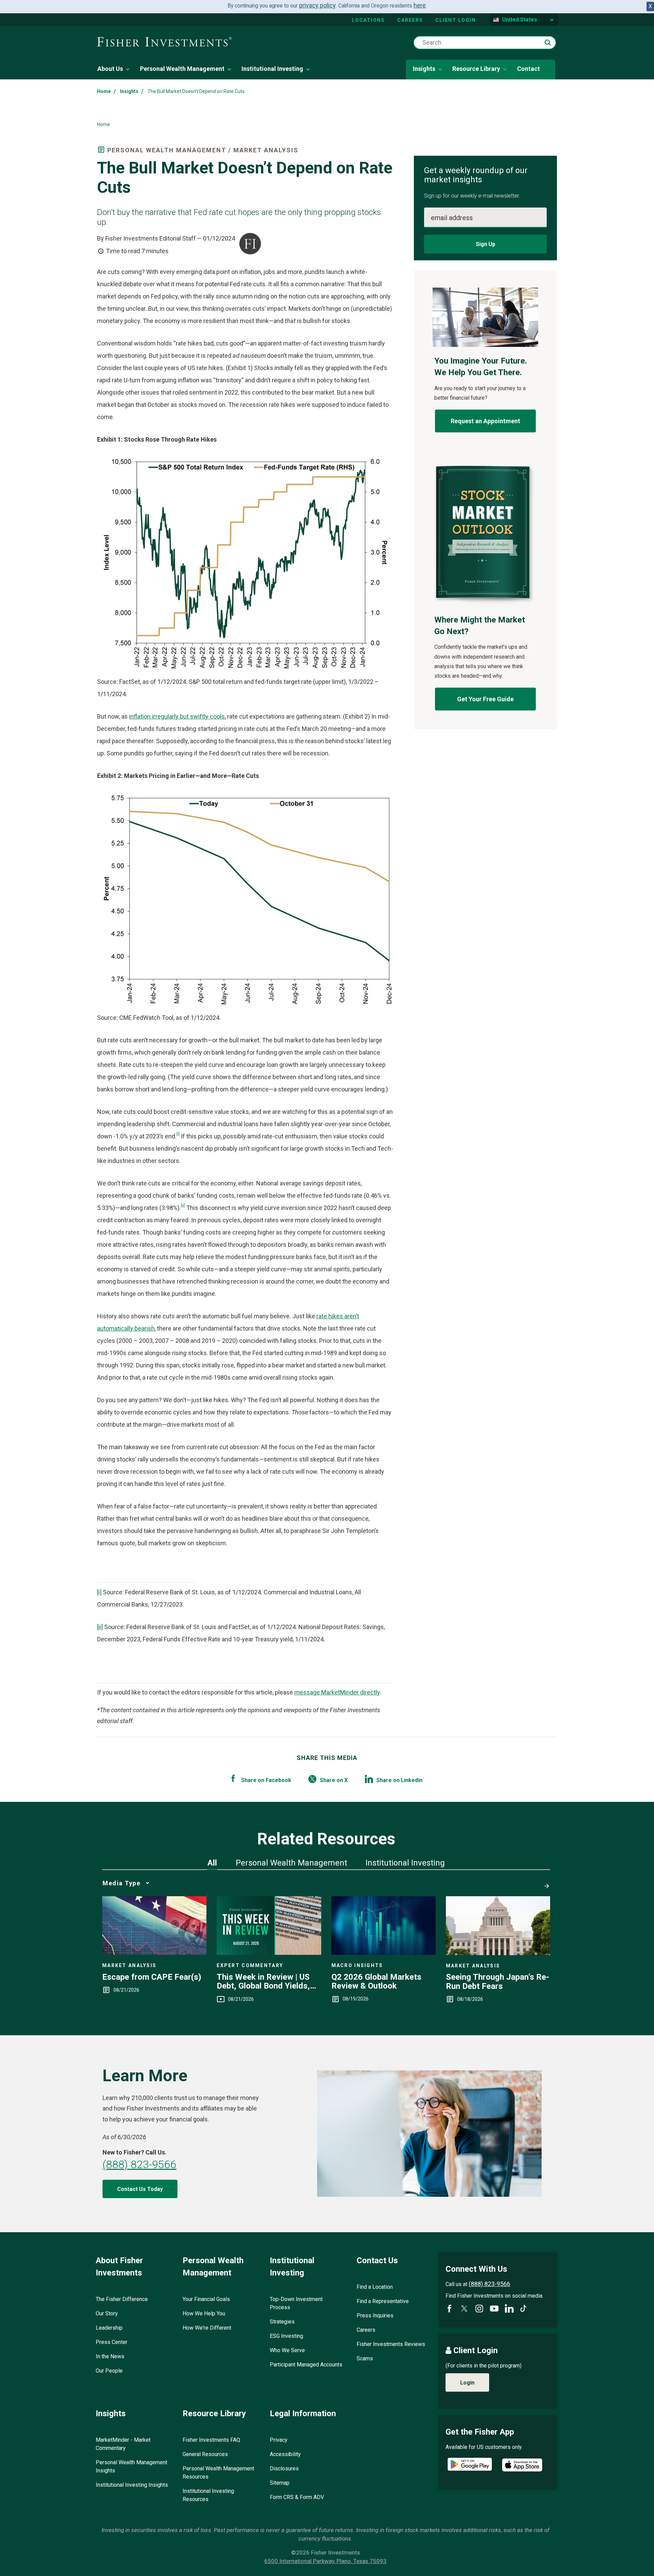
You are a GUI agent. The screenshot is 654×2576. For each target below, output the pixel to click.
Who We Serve (287, 2350)
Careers (410, 20)
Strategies (282, 2322)
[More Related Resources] (545, 1883)
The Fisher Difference (122, 2299)
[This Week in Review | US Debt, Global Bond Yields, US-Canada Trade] (269, 1953)
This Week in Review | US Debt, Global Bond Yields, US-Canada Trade (263, 1982)
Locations (368, 20)
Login (467, 2383)
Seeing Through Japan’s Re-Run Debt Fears (497, 1982)
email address (452, 218)
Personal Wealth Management (182, 69)
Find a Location (375, 2287)
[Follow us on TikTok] (523, 2308)
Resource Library (476, 69)
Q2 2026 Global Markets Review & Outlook (376, 1982)
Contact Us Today (140, 2189)
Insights (424, 69)
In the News (110, 2356)
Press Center (112, 2342)
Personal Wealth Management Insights (131, 2466)
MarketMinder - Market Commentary (123, 2444)
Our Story (107, 2313)
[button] (548, 43)
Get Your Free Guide (485, 699)
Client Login (456, 20)
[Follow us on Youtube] (494, 2309)
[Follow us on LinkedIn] (509, 2309)
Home (104, 91)
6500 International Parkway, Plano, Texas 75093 (325, 2561)
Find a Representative (383, 2301)
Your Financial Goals (206, 2299)
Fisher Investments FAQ (211, 2440)
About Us (110, 69)
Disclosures (284, 2468)
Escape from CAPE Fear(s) (152, 1977)
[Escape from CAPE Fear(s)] (154, 1953)
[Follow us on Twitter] (464, 2309)
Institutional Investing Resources (208, 2495)
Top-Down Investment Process (296, 2303)
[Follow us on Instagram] (479, 2309)
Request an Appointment (485, 421)
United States (520, 20)
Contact (528, 69)
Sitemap (280, 2483)
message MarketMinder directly (337, 1692)
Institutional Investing (272, 69)
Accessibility (285, 2454)
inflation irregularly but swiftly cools (177, 716)
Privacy (279, 2440)
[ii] (183, 1205)
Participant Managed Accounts (306, 2365)
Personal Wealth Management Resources (218, 2473)
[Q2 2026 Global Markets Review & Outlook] (384, 1953)
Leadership (109, 2328)
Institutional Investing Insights (132, 2485)
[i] (178, 1134)
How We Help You (204, 2313)
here (420, 5)
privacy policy (317, 5)
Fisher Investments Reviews (391, 2344)
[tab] (212, 1863)
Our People (109, 2371)
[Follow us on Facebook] (449, 2309)
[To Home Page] (164, 42)
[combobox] (485, 43)
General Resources (205, 2454)
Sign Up (486, 244)
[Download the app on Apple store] (522, 2465)
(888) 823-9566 (139, 2164)
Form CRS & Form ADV (297, 2497)
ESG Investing (286, 2336)
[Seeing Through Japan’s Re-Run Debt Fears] (498, 1953)
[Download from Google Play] (470, 2465)
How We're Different (207, 2328)
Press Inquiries (375, 2316)
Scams (365, 2358)
